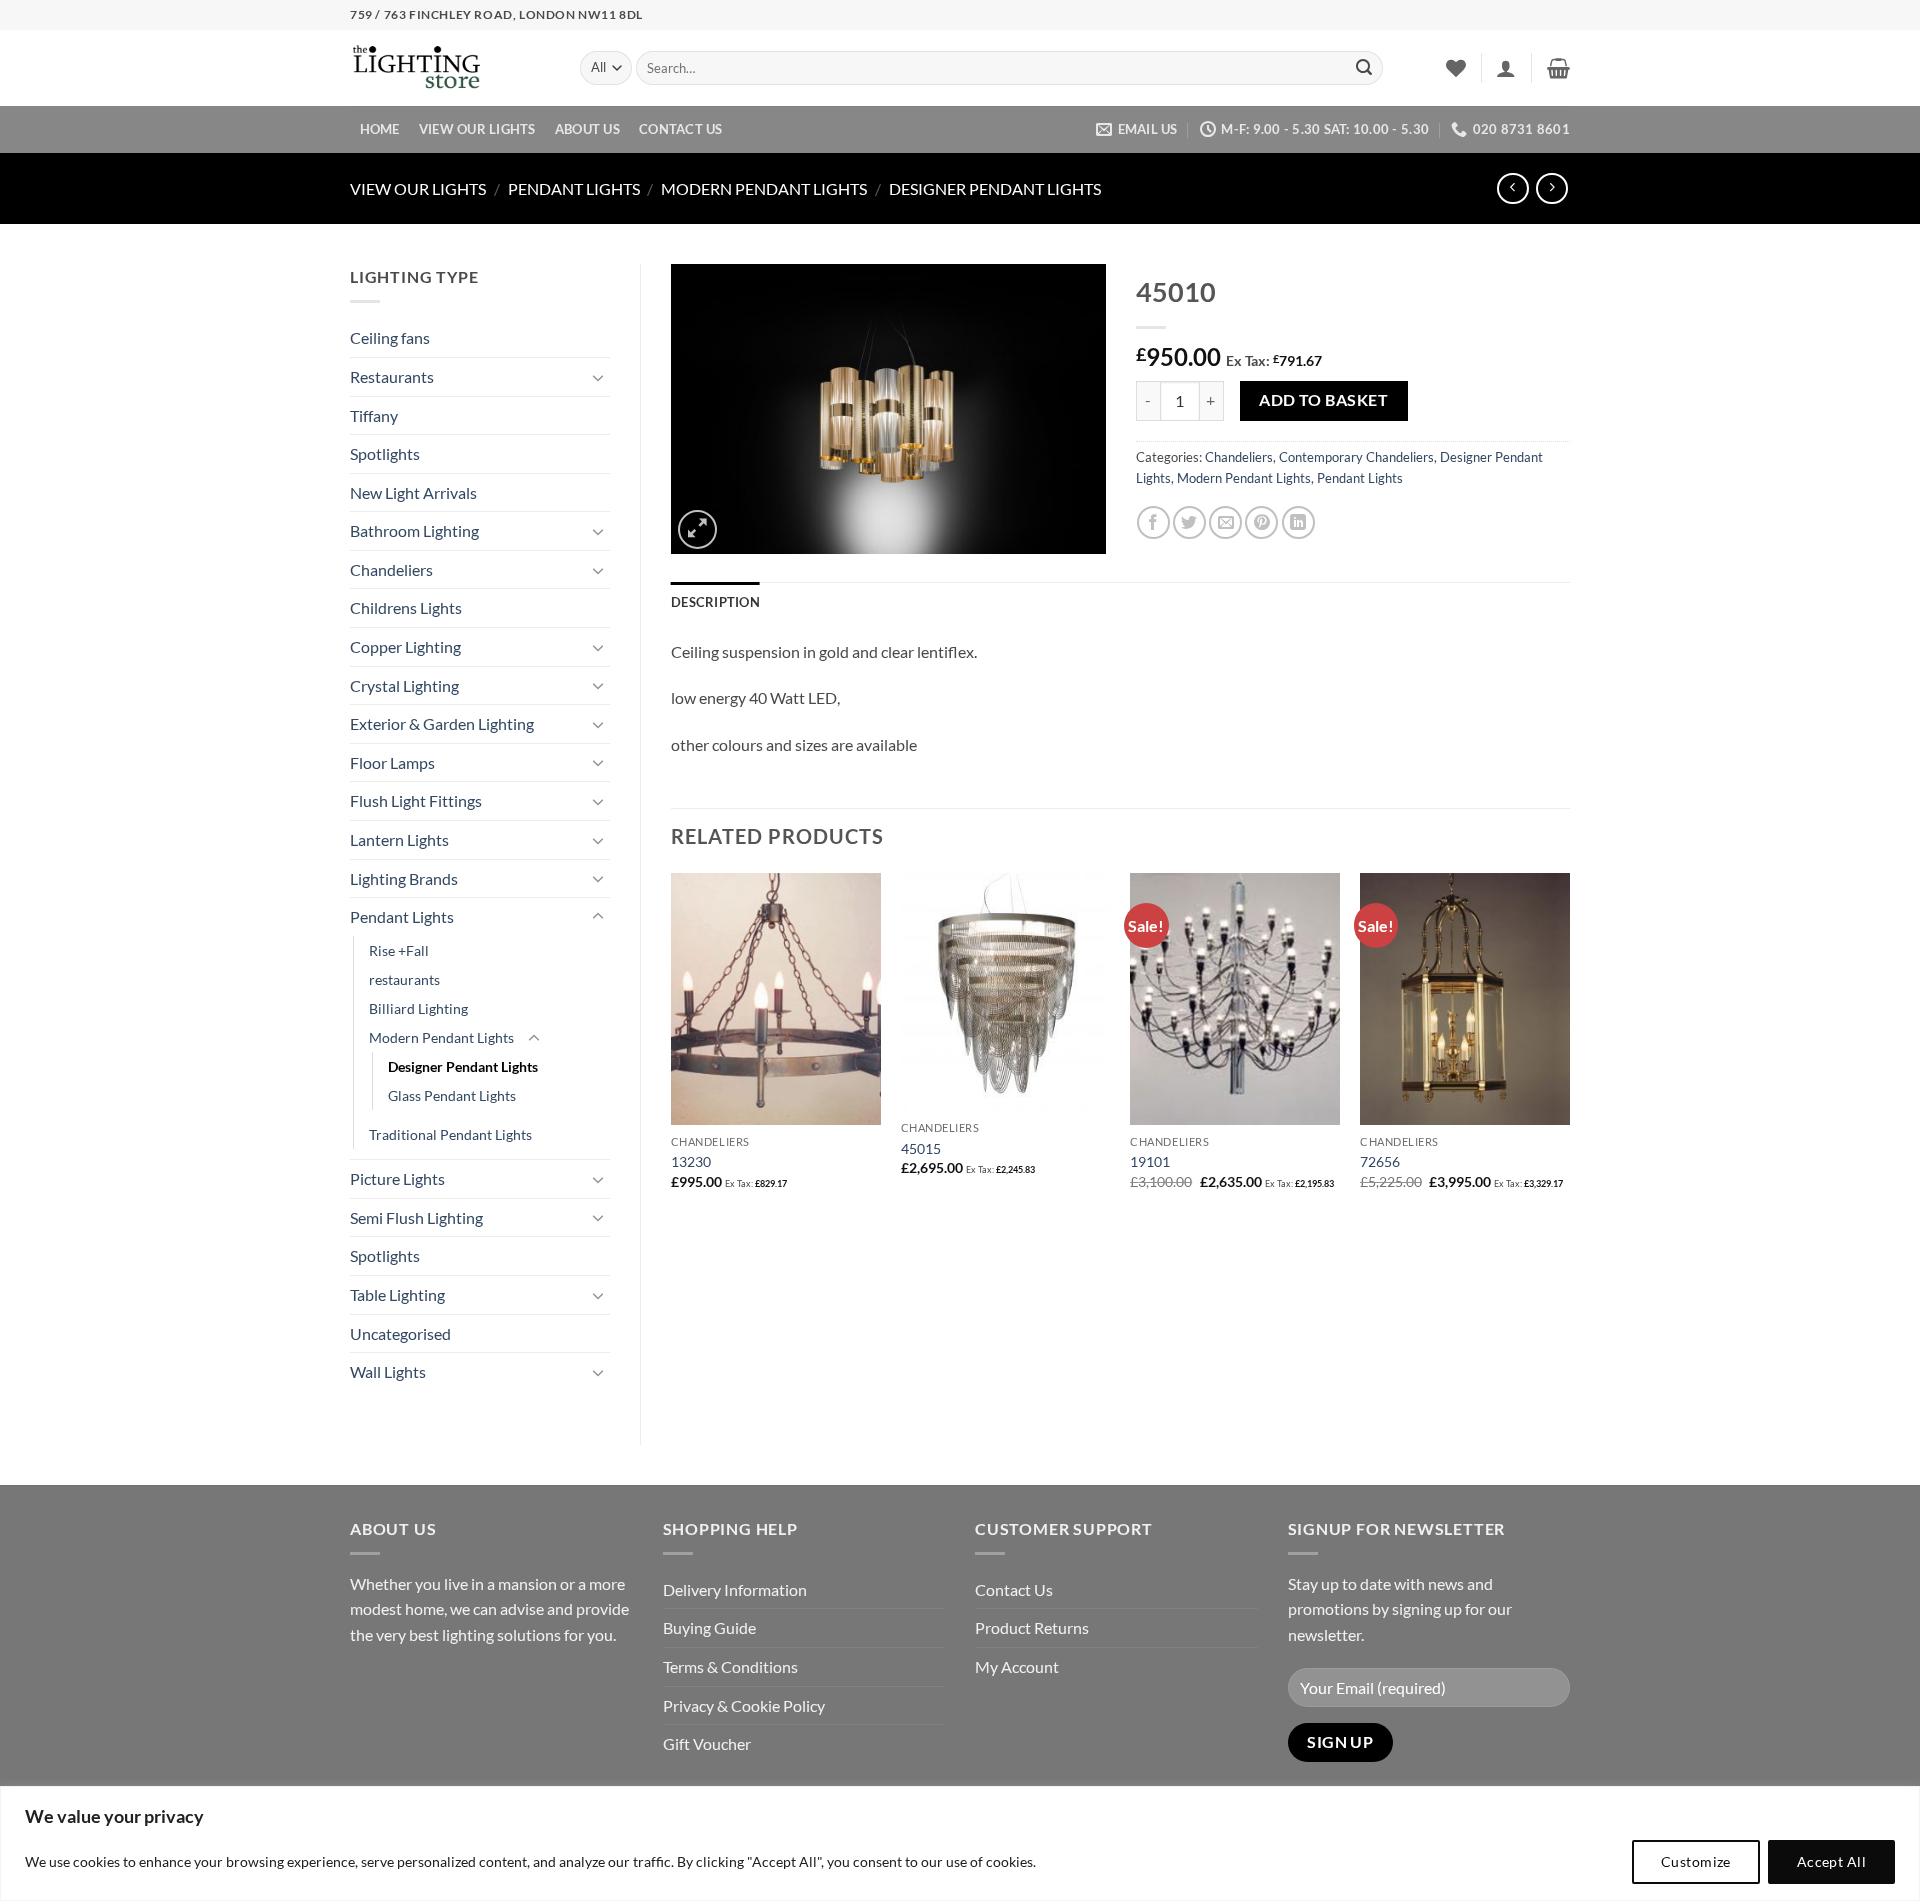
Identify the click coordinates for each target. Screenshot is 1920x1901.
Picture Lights (397, 1178)
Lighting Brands (404, 878)
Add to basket (1323, 400)
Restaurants (392, 376)
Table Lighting (397, 1294)
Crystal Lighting (404, 685)
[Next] (1569, 1049)
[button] (1506, 68)
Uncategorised (400, 1333)
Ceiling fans (390, 337)
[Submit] (1364, 68)
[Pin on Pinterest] (1261, 522)
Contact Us (681, 129)
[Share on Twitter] (1189, 522)
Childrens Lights (406, 607)
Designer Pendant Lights (995, 188)
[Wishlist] (1456, 68)
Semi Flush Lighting (416, 1217)
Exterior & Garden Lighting (442, 723)
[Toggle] (598, 377)
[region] (960, 1843)
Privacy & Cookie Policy (744, 1705)
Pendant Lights (574, 188)
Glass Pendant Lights (452, 1095)
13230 (691, 1161)
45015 (921, 1148)
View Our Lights (477, 129)
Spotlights (385, 453)
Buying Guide (709, 1627)
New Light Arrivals (413, 492)
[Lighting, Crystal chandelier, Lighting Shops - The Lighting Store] (450, 68)
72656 (1380, 1161)
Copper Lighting (405, 646)
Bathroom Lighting (414, 530)
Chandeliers (391, 569)
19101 (1150, 1161)
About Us (587, 129)
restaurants (404, 979)
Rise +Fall (399, 950)
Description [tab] (715, 602)
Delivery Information (735, 1589)
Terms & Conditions (730, 1666)
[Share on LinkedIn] (1298, 522)
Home (380, 129)
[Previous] (672, 1049)
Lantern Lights (399, 839)
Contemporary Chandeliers (1356, 457)
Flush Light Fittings (416, 800)
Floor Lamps (392, 762)
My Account (1017, 1666)
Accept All (1831, 1861)
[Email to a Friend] (1225, 522)
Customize (1696, 1861)
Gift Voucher (707, 1743)
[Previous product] (1551, 188)
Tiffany (374, 415)
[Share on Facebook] (1153, 522)
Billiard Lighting (418, 1008)
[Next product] (1512, 188)
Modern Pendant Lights (764, 188)
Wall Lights (388, 1371)
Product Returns (1032, 1627)
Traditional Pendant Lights (450, 1134)
